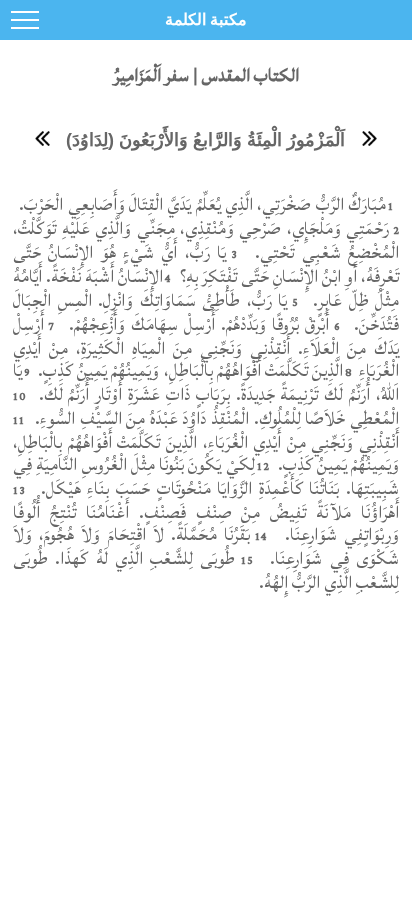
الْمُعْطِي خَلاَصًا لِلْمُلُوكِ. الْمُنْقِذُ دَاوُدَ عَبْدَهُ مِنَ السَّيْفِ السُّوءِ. (217, 418)
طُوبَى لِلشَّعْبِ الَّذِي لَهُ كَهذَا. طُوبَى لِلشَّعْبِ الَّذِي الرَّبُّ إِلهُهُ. (206, 570)
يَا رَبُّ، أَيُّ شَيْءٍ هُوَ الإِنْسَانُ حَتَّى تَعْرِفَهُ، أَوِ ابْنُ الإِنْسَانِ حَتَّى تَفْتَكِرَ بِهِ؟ (206, 264)
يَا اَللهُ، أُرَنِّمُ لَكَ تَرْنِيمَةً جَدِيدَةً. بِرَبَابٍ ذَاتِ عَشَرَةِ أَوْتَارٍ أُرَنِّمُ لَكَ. (206, 382)
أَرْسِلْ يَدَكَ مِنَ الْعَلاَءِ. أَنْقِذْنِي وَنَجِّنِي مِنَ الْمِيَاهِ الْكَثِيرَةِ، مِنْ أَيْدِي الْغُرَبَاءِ (206, 347)
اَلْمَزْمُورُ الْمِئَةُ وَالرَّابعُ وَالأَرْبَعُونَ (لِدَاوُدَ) (205, 140)
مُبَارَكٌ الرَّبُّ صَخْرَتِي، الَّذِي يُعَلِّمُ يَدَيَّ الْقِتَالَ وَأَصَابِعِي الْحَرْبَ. (200, 204)
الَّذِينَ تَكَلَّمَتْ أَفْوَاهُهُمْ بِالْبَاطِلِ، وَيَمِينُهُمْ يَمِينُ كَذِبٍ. (188, 370)
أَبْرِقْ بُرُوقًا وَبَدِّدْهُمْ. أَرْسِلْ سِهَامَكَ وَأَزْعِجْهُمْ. (196, 324)
